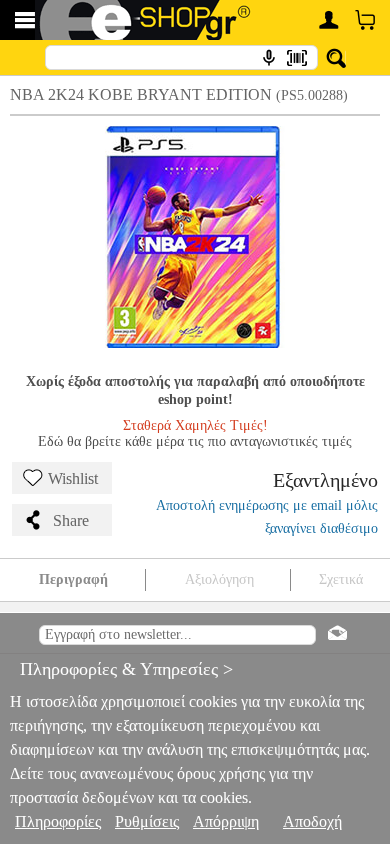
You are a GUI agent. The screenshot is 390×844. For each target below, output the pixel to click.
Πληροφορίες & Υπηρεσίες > (116, 669)
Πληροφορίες (58, 821)
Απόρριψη (226, 821)
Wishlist (73, 478)
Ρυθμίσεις (147, 821)
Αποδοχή (312, 821)
